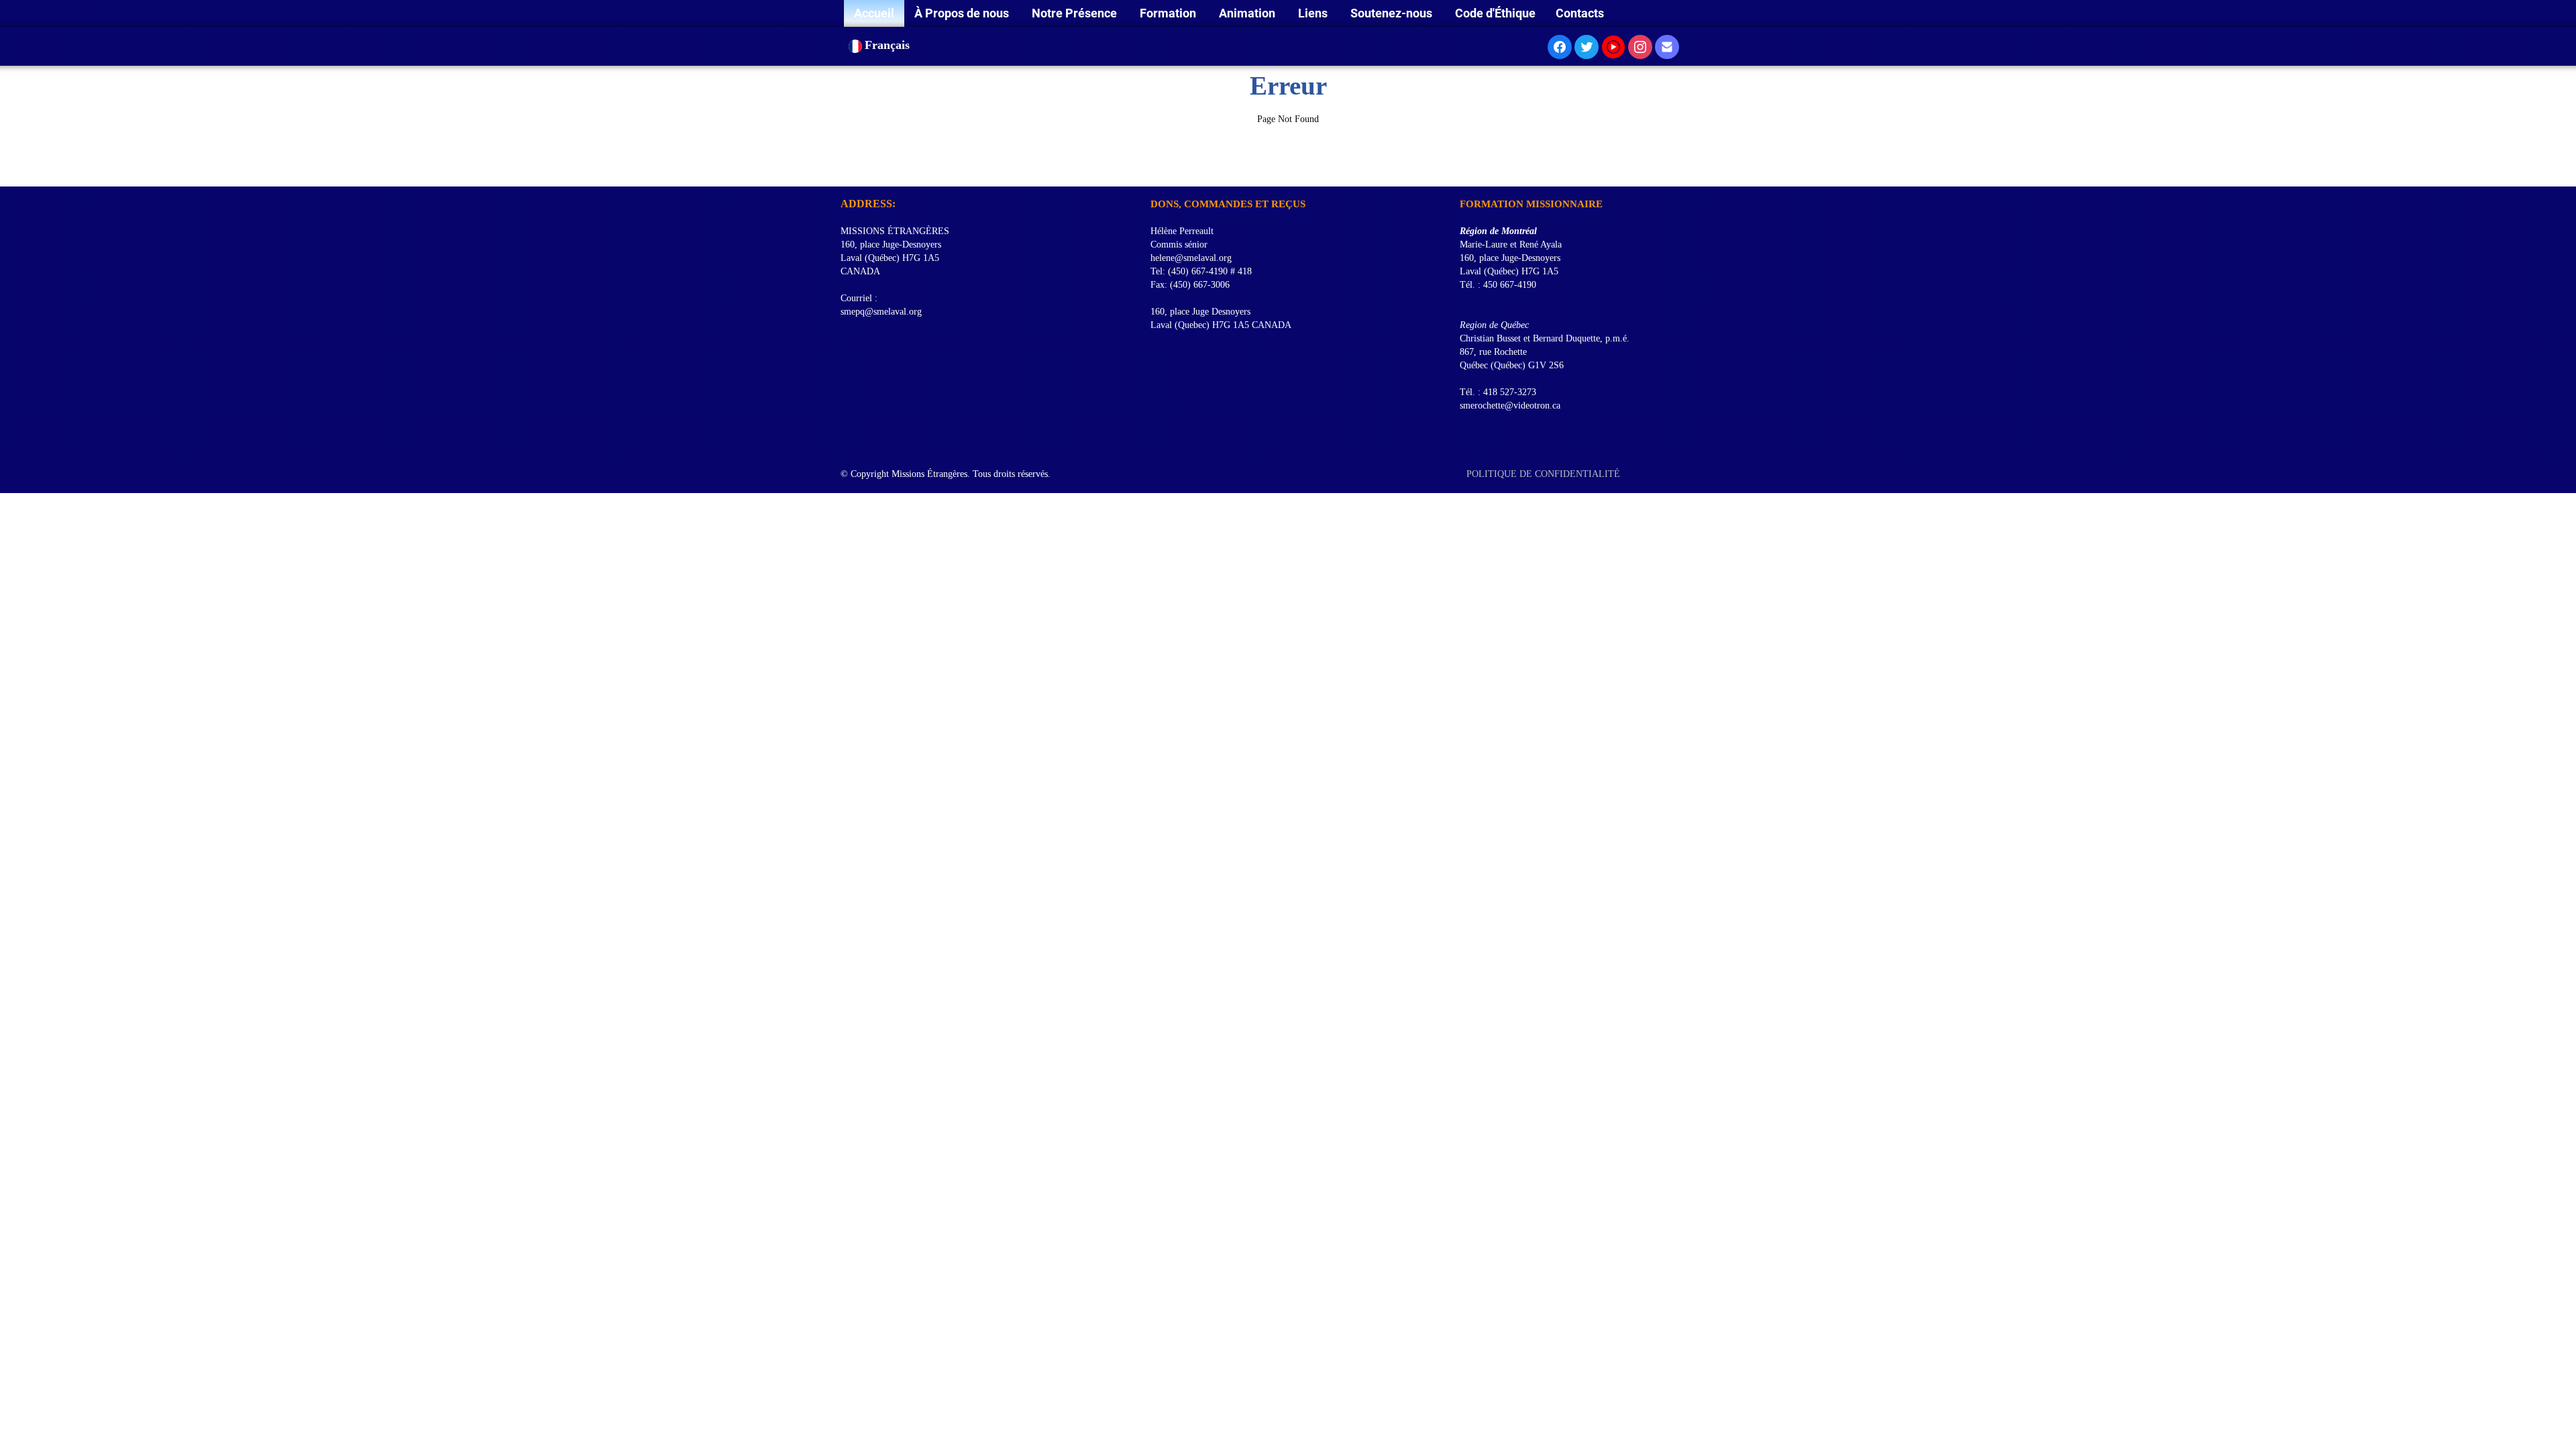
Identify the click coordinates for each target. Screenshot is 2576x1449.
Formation (1169, 13)
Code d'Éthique (1495, 13)
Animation (1248, 13)
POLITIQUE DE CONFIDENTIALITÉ (1545, 474)
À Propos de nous (963, 13)
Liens (1314, 13)
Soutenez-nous (1393, 13)
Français (889, 45)
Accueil (874, 13)
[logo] (846, 170)
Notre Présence (1076, 13)
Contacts (1580, 13)
